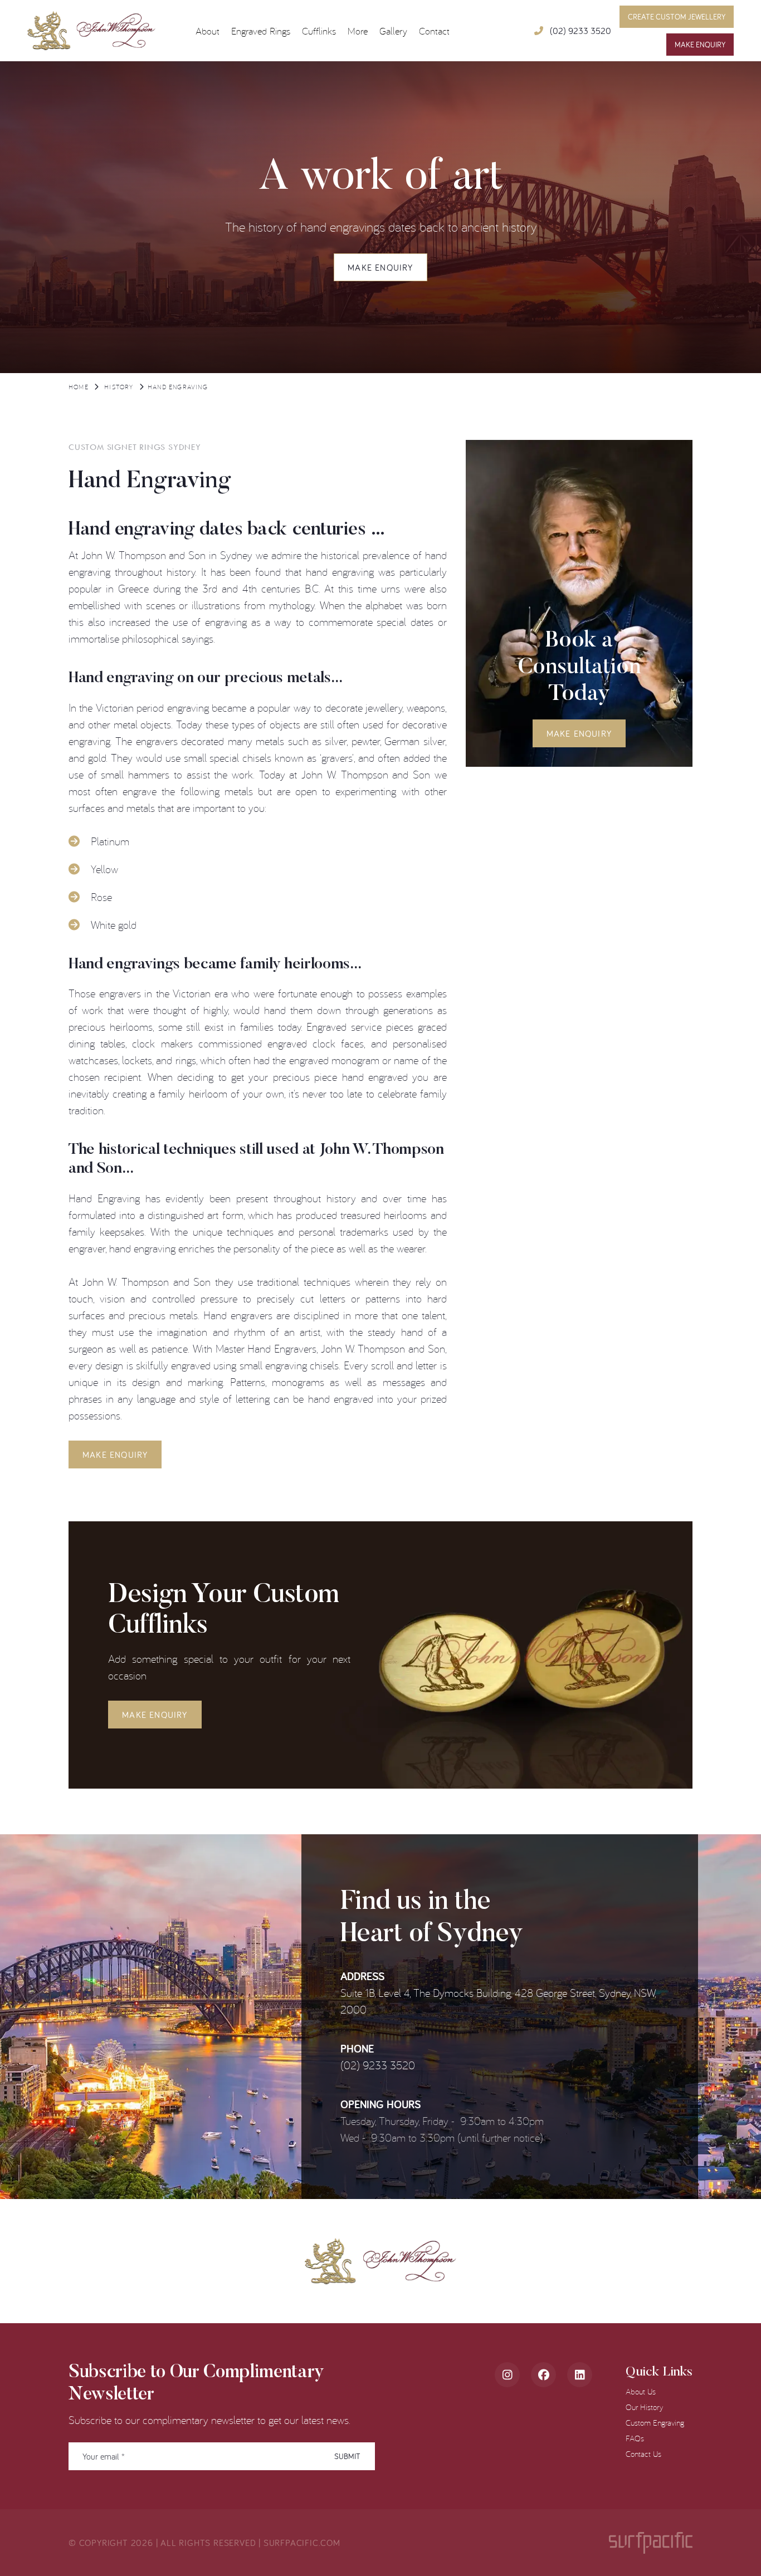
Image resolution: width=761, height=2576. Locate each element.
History (119, 387)
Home (79, 387)
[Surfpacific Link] (651, 2543)
